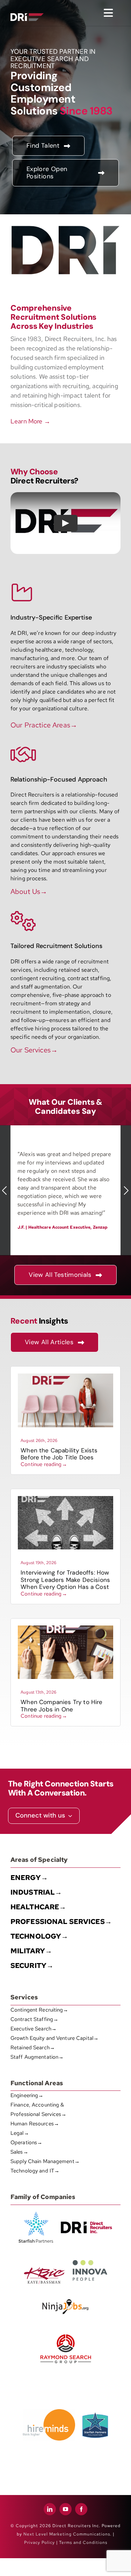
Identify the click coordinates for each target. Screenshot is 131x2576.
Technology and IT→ (35, 2171)
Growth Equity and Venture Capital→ (54, 2038)
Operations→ (26, 2142)
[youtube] (65, 2509)
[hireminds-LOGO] (49, 2412)
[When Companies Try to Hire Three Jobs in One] (65, 1628)
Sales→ (19, 2152)
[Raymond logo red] (66, 2333)
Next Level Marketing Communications (67, 2534)
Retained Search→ (33, 2048)
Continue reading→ (44, 1464)
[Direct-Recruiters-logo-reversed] (27, 16)
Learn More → (30, 421)
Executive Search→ (34, 2029)
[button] (5, 1190)
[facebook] (81, 2509)
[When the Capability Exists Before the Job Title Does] (65, 1376)
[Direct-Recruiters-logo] (27, 8)
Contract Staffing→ (34, 2019)
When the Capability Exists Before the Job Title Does (59, 1454)
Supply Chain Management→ (45, 2161)
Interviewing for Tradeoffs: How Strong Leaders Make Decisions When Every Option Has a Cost (65, 1580)
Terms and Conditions (83, 2542)
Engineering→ (27, 2095)
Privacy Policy (39, 2542)
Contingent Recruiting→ (39, 2010)
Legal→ (20, 2133)
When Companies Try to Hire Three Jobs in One (61, 1705)
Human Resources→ (35, 2124)
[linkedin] (50, 2509)
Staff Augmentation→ (37, 2057)
